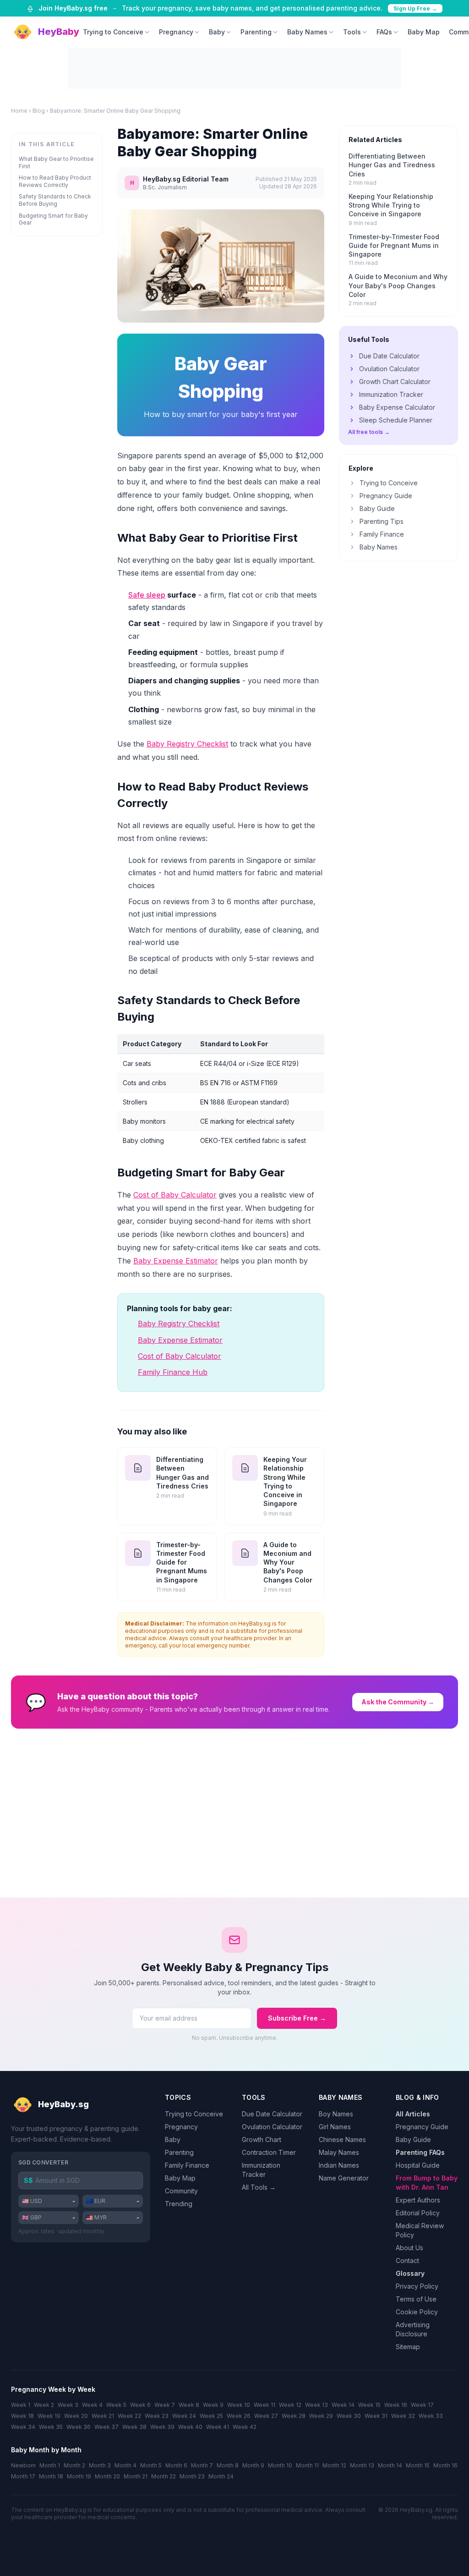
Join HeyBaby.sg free (73, 8)
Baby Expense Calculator (397, 407)
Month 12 (334, 2465)
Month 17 (23, 2476)
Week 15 (369, 2405)
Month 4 (125, 2465)
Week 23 (157, 2416)
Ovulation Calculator (389, 369)
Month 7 (202, 2465)
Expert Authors (418, 2200)
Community (181, 2191)
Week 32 (403, 2416)
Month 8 (228, 2465)
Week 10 (239, 2405)
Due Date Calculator (389, 356)
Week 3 (68, 2405)
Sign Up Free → (415, 8)
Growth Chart (262, 2139)
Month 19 (79, 2476)
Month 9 (253, 2465)
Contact (407, 2260)
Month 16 (445, 2465)
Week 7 (165, 2405)
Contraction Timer (269, 2152)
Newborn (23, 2465)
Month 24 (221, 2476)
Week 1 (21, 2405)
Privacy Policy (417, 2286)
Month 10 (280, 2465)
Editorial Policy (418, 2213)
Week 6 (140, 2405)
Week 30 (349, 2416)
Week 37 (106, 2427)
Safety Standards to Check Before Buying (55, 200)
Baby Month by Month (46, 2450)
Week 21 (103, 2416)
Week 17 (422, 2405)
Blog (39, 111)
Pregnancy (176, 32)
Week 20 (76, 2416)
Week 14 (343, 2405)
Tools (352, 32)
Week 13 (316, 2405)
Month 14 (390, 2465)
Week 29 (321, 2416)
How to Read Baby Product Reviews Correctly (55, 181)
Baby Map (424, 32)
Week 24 (184, 2416)
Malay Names (339, 2152)
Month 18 (51, 2476)
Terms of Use (416, 2299)
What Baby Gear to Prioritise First (56, 162)
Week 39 (162, 2427)
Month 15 (418, 2465)
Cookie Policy (417, 2312)
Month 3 (100, 2465)
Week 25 (211, 2416)
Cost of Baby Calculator (175, 1195)
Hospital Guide (418, 2165)
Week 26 (239, 2416)
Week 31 (376, 2416)
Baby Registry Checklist (187, 744)
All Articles (413, 2114)
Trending (179, 2204)
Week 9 (213, 2405)
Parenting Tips (382, 521)
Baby (217, 32)
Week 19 (49, 2416)
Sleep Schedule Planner (396, 420)
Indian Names (339, 2165)
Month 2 (74, 2465)
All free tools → (369, 432)
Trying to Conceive (113, 32)
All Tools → (259, 2187)
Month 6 (176, 2465)
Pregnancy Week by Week (53, 2389)
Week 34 (23, 2427)
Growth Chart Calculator (395, 382)
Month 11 (307, 2465)
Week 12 (290, 2405)
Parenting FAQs (420, 2152)
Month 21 (136, 2476)
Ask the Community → (398, 1702)
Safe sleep (147, 595)
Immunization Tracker (391, 394)
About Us (409, 2248)
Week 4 (92, 2405)
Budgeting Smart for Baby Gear (53, 219)
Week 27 (266, 2416)
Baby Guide (377, 508)
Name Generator (344, 2178)
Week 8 (189, 2405)
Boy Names (336, 2114)
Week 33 (431, 2416)
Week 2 (44, 2405)
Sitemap (408, 2347)
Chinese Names (342, 2139)
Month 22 (164, 2476)
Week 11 (264, 2405)
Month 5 (151, 2465)
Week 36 (79, 2427)
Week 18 (22, 2416)
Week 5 (116, 2405)
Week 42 (245, 2427)
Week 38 (134, 2427)
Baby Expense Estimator (176, 1261)
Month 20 (107, 2476)
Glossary (410, 2273)
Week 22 (129, 2416)
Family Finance (382, 534)
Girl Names (335, 2127)
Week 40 (190, 2427)
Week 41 (218, 2427)
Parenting (256, 32)
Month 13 (362, 2465)
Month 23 (192, 2476)
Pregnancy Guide (386, 496)
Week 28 (294, 2416)
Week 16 (396, 2405)
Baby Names (307, 32)
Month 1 (50, 2465)
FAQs (384, 32)
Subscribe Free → (297, 2018)
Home (19, 111)
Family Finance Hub (173, 1372)
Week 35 (51, 2427)
